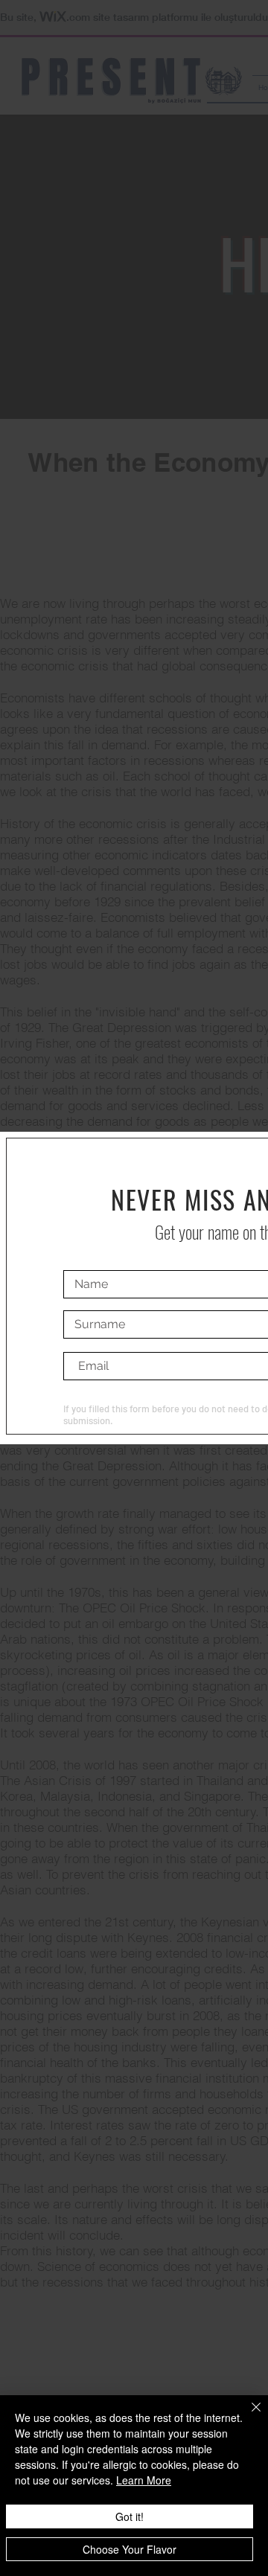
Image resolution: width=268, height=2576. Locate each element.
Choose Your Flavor (130, 2549)
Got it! (130, 2516)
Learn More (144, 2480)
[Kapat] (247, 2416)
